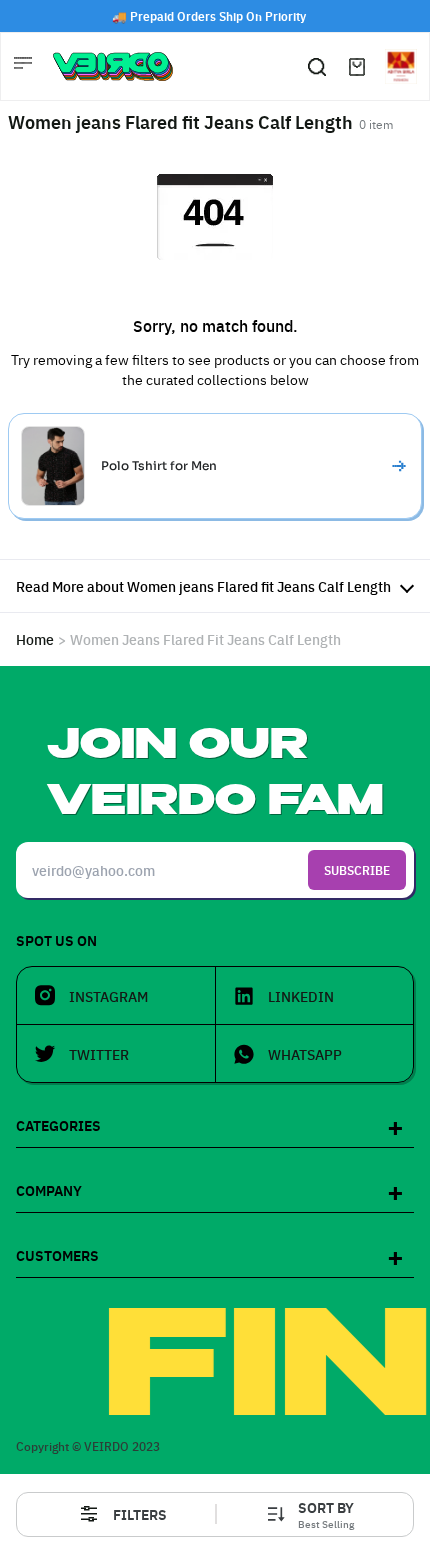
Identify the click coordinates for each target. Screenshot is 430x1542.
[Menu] (25, 66)
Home (35, 639)
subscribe (357, 869)
